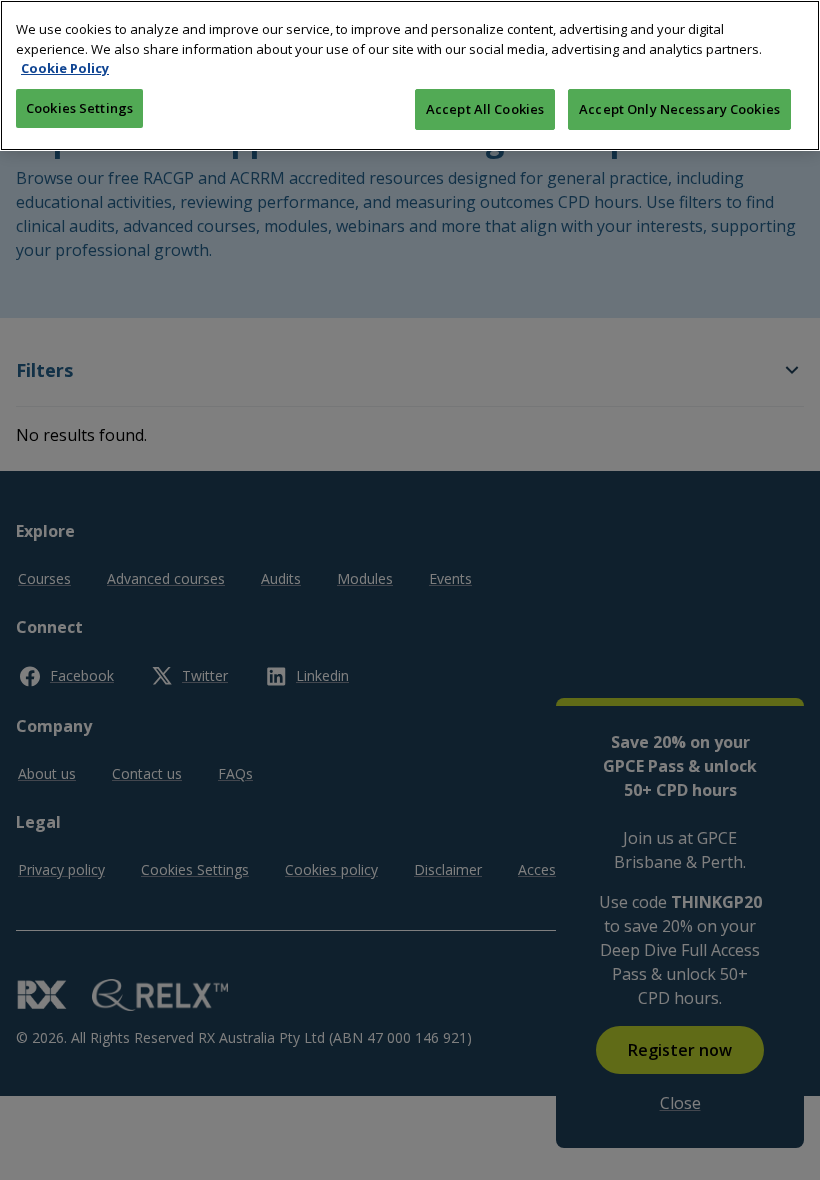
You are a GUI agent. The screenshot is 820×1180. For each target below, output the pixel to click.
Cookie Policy (65, 68)
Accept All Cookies (485, 109)
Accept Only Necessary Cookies (679, 109)
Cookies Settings (79, 108)
